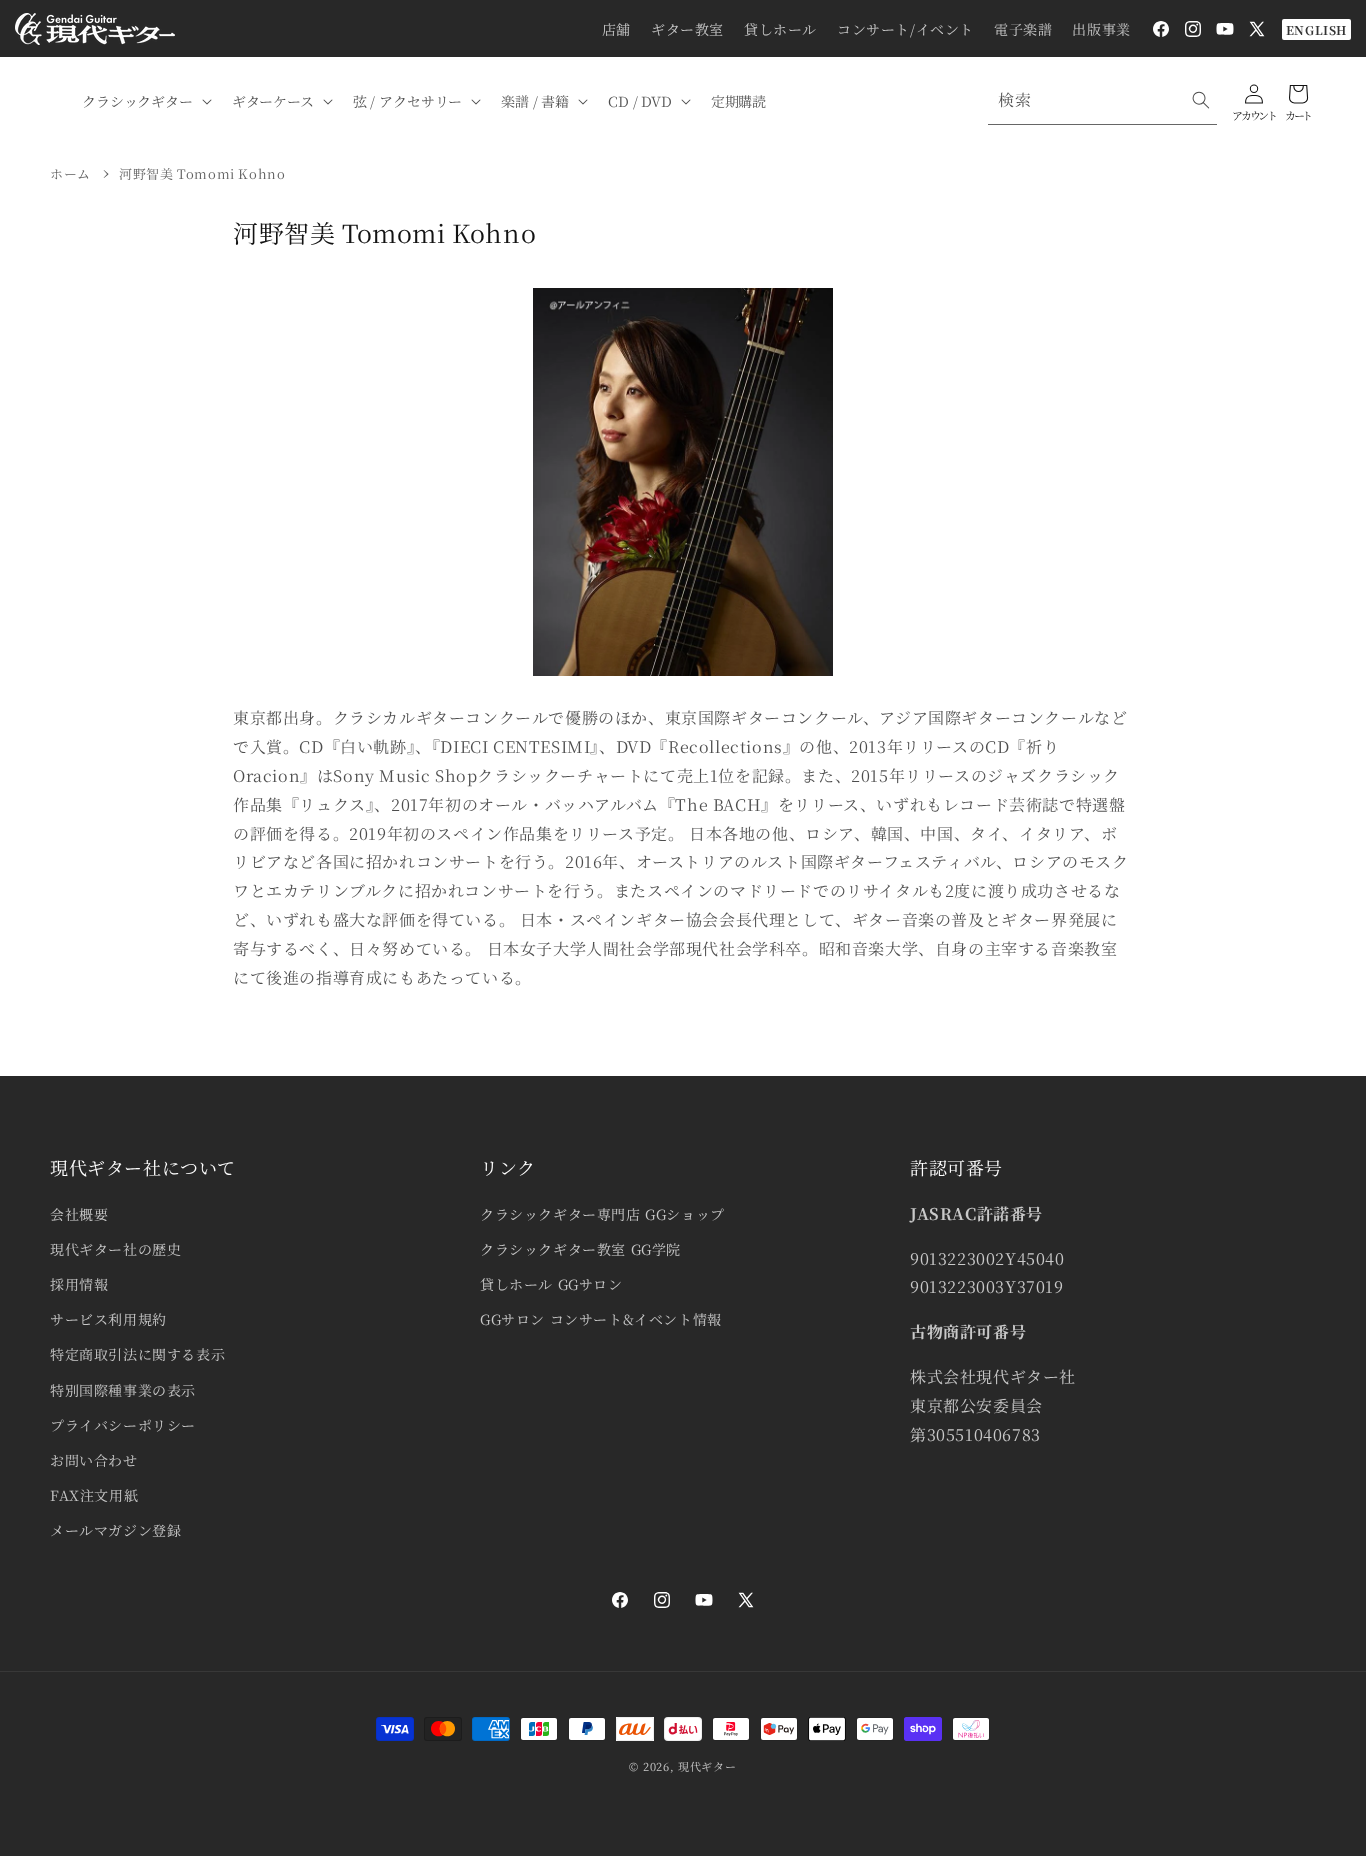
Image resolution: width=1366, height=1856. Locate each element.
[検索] (1201, 100)
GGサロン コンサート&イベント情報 (601, 1319)
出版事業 (1101, 29)
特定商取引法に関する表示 (137, 1354)
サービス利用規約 (108, 1319)
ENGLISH (1316, 29)
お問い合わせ (94, 1460)
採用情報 (79, 1284)
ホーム (70, 173)
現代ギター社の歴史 (115, 1249)
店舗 (616, 29)
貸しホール (780, 29)
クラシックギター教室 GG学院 (580, 1249)
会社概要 (79, 1214)
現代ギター (707, 1766)
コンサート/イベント (905, 29)
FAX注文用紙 (94, 1495)
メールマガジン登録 (115, 1530)
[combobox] (1102, 100)
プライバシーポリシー (123, 1425)
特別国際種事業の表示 (123, 1390)
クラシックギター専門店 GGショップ (602, 1214)
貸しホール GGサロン (551, 1284)
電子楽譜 (1023, 29)
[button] (145, 101)
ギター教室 (687, 29)
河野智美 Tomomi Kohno (202, 173)
